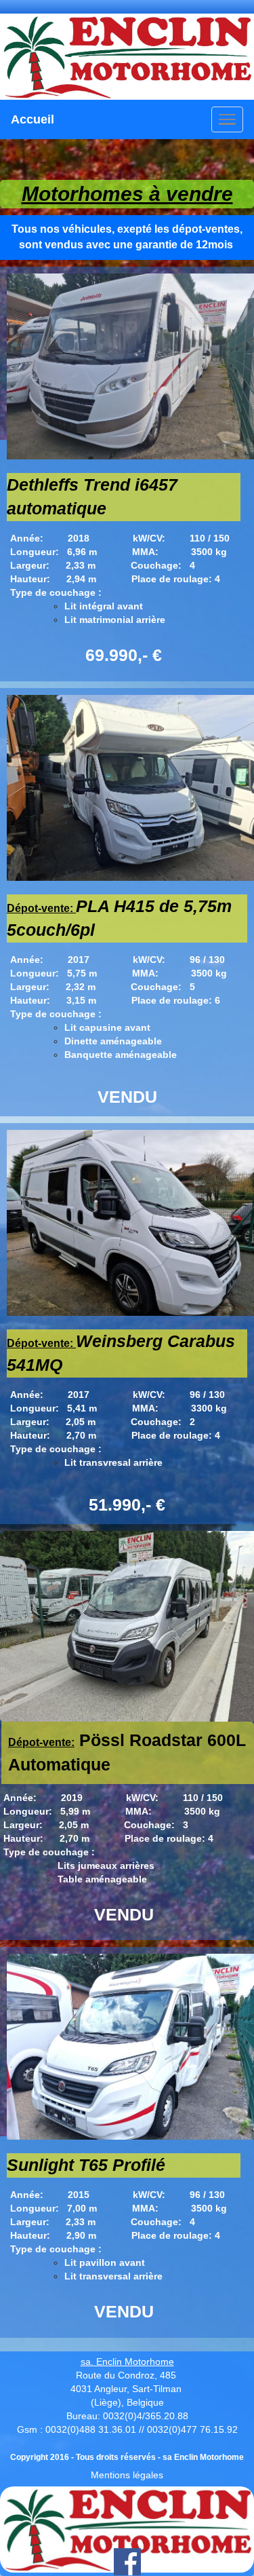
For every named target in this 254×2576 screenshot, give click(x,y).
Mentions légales (127, 2475)
